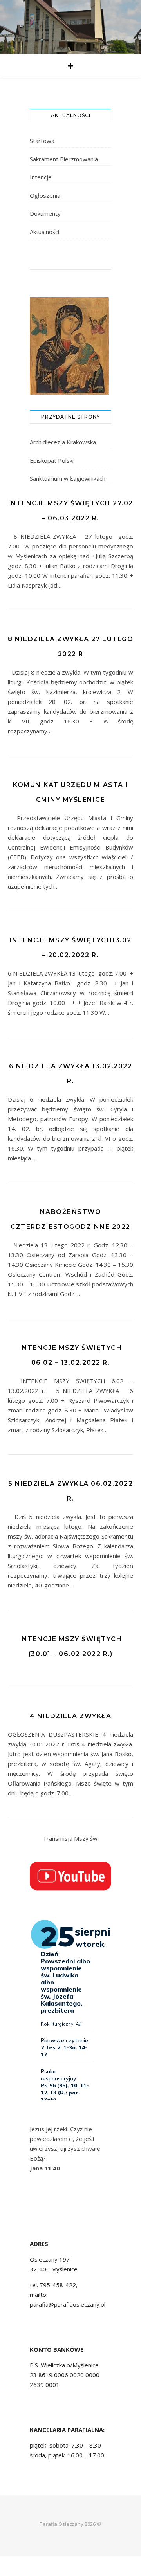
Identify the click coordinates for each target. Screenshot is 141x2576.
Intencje (41, 177)
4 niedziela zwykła (70, 1716)
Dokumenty (45, 213)
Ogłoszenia (45, 195)
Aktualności (44, 232)
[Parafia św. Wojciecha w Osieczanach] (70, 27)
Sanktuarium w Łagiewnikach (68, 478)
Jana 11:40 (45, 2168)
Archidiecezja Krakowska (63, 442)
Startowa (42, 141)
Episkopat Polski (52, 460)
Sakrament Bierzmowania (64, 159)
